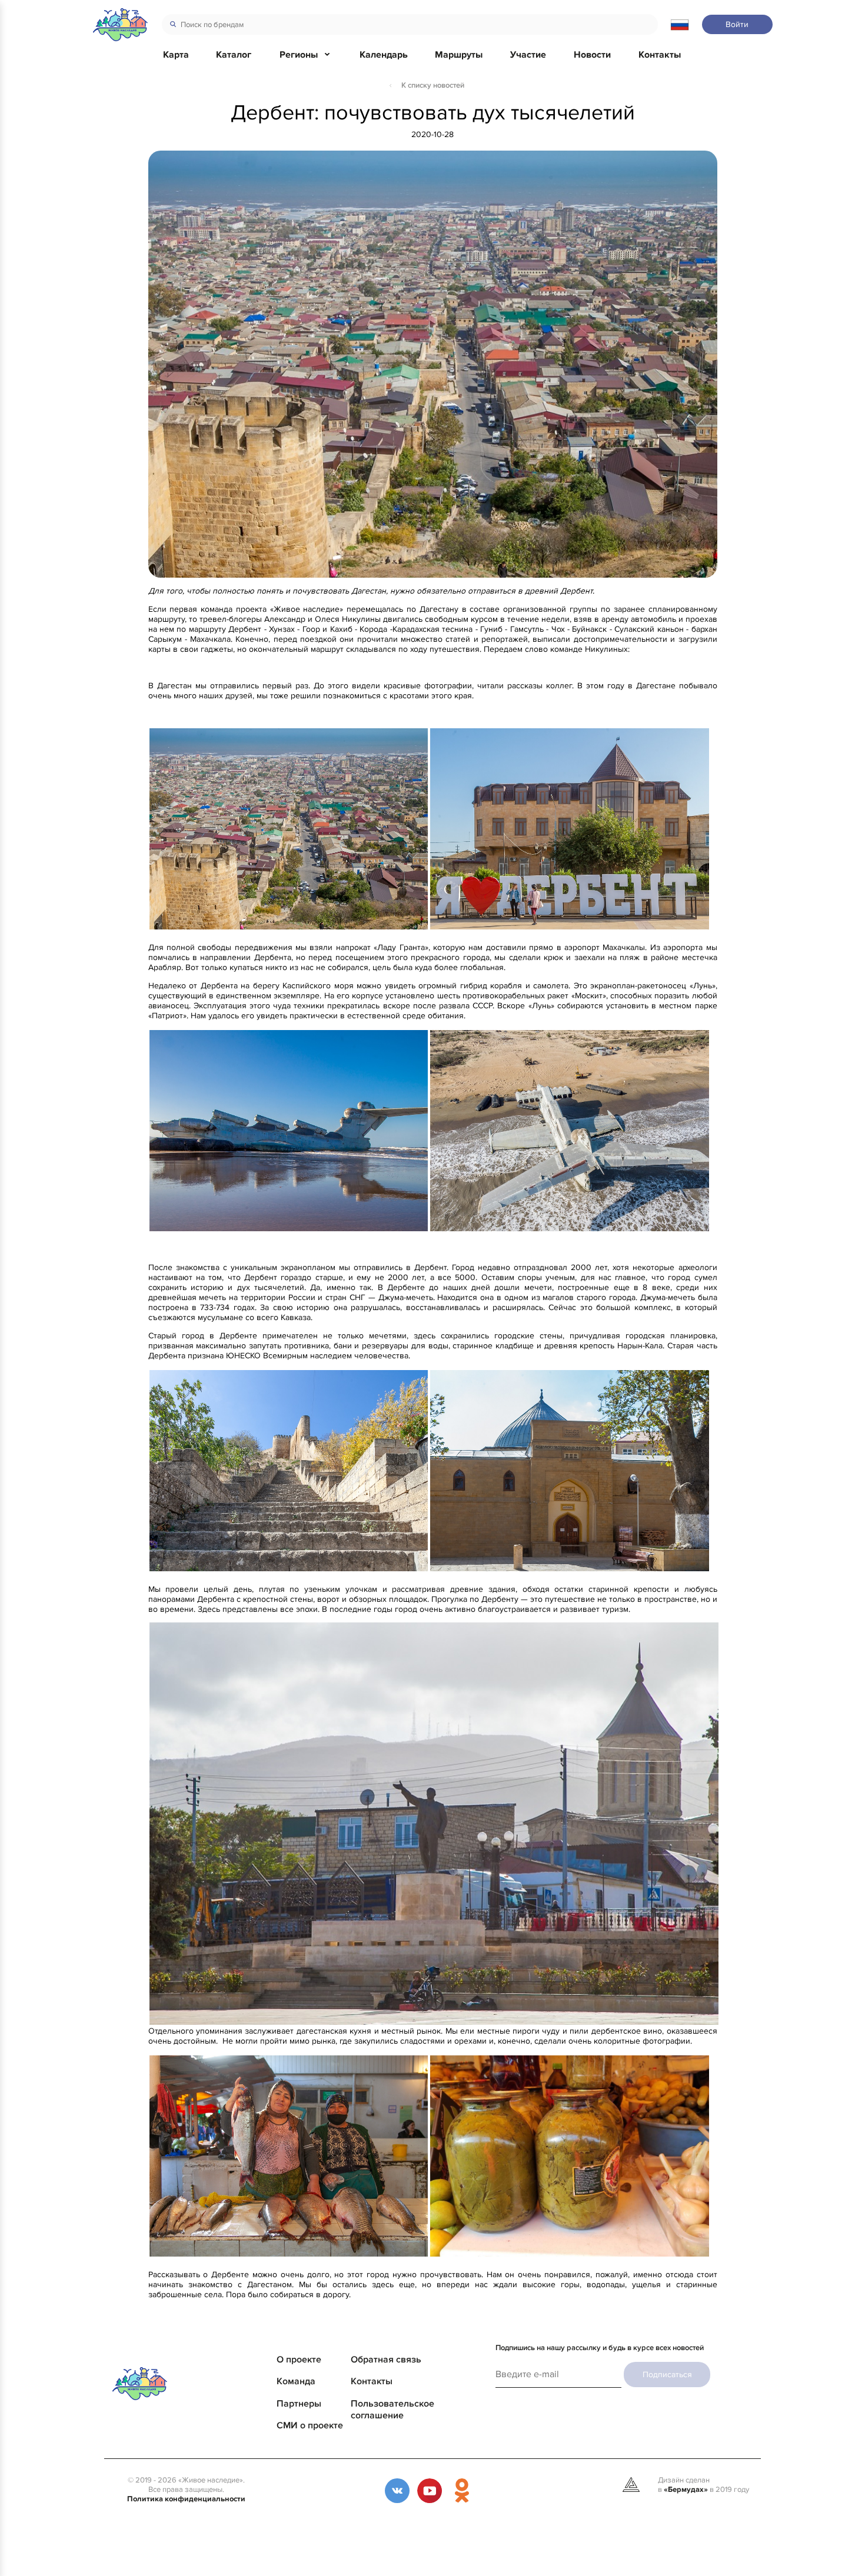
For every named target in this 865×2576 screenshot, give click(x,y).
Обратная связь (386, 2360)
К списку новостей (433, 85)
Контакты (660, 55)
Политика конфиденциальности (186, 2499)
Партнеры (299, 2404)
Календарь (384, 55)
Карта (176, 55)
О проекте (299, 2360)
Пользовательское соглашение (392, 2410)
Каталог (234, 55)
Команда (296, 2381)
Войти (737, 24)
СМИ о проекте (310, 2425)
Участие (528, 55)
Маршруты (459, 55)
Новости (592, 55)
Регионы (299, 55)
